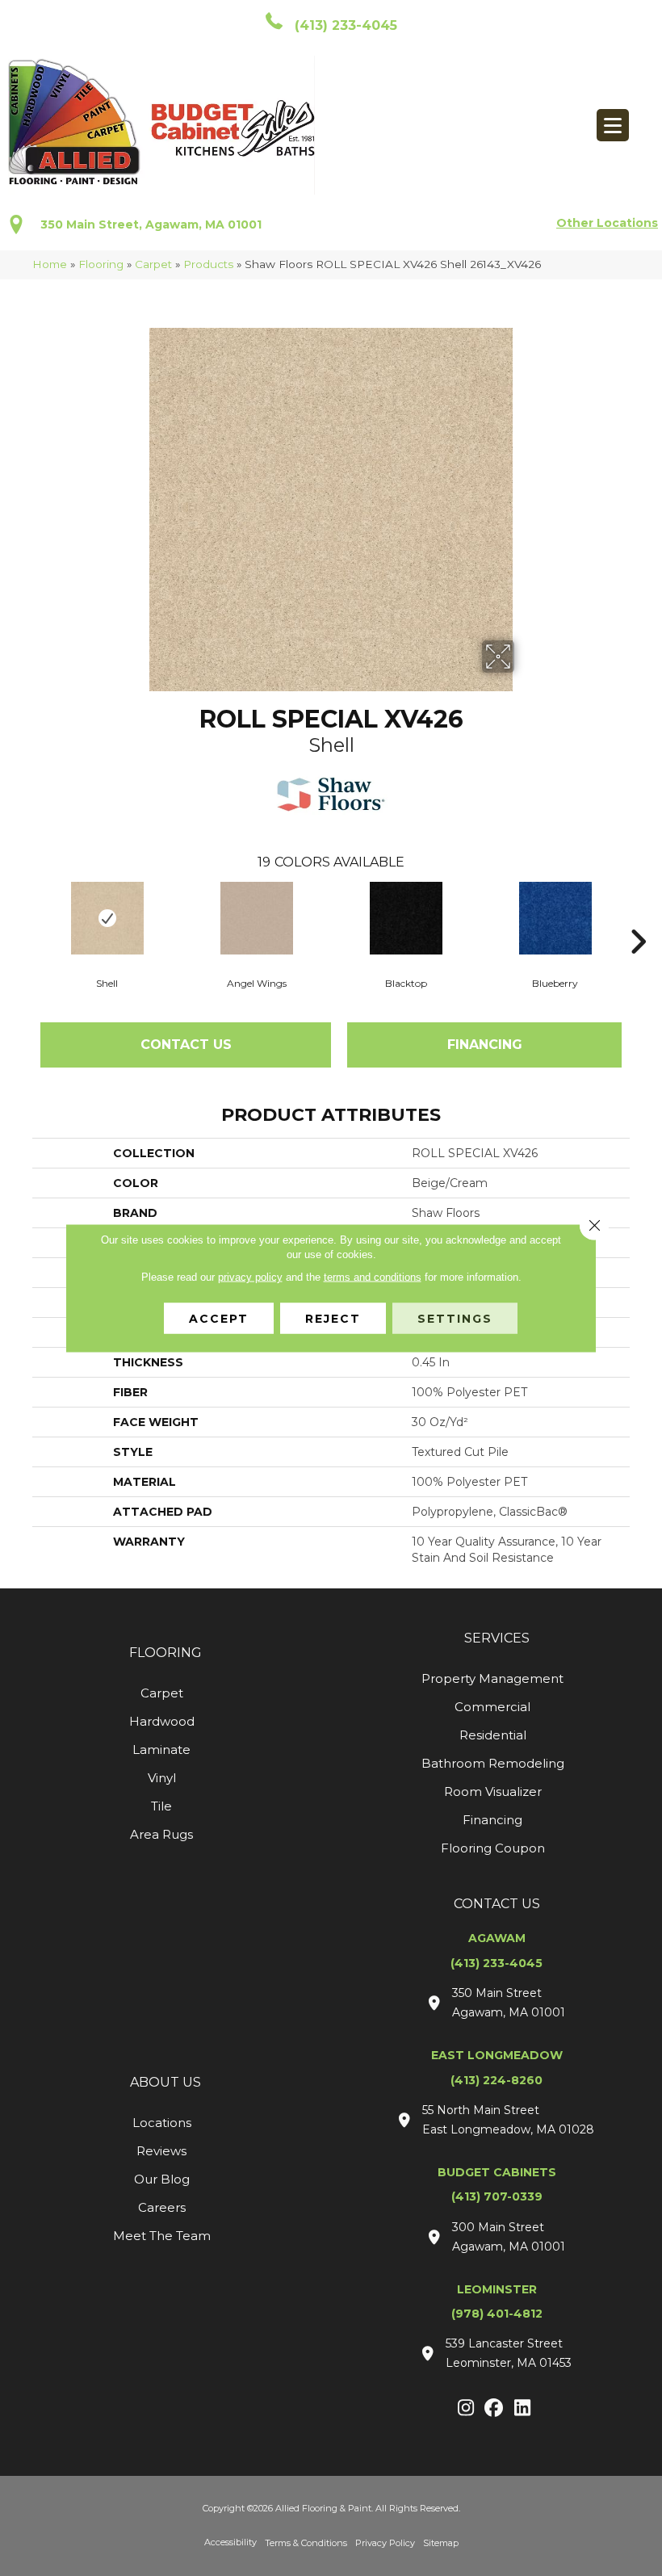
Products (208, 264)
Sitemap (441, 2543)
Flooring (101, 264)
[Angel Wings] (256, 918)
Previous (24, 917)
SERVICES (497, 1638)
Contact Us (186, 1045)
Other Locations (607, 223)
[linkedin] (523, 2409)
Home (50, 264)
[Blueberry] (555, 918)
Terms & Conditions (306, 2543)
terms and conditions (373, 1277)
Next (638, 917)
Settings (455, 1319)
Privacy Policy (385, 2543)
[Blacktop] (406, 918)
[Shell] (107, 918)
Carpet (153, 264)
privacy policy (250, 1277)
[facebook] (494, 2409)
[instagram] (466, 2409)
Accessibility (230, 2542)
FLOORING (165, 1653)
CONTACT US (497, 1904)
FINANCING (485, 1045)
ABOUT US (165, 2082)
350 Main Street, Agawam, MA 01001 (151, 224)
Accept (219, 1319)
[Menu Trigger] (613, 125)
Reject (333, 1319)
